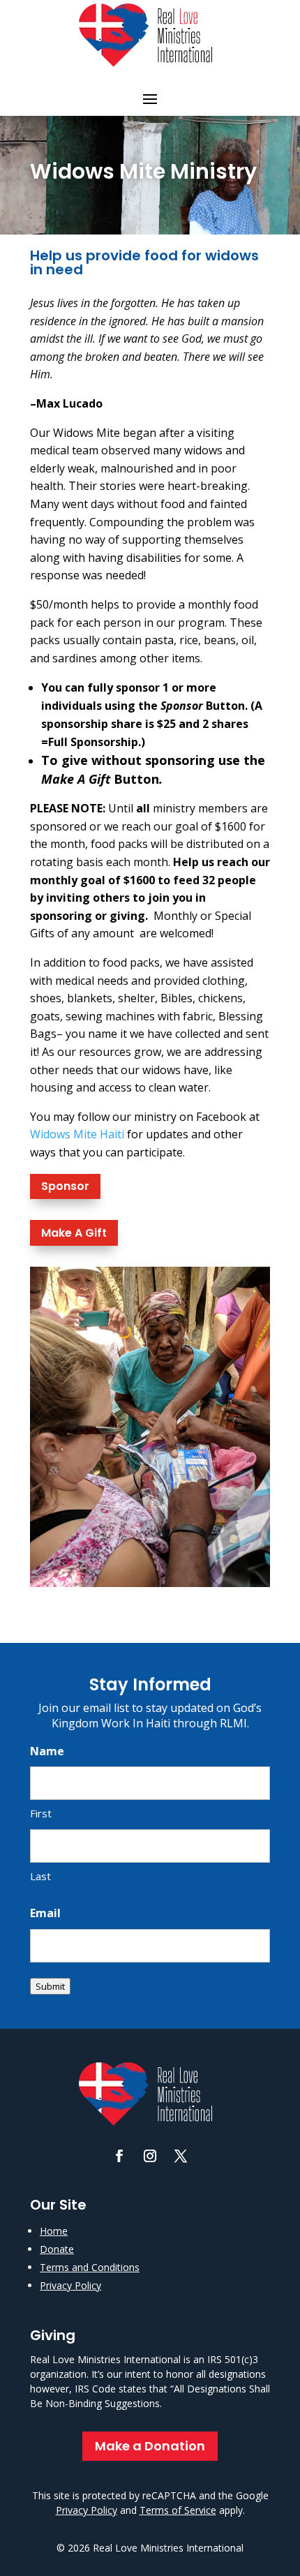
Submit (50, 1986)
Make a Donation (150, 2446)
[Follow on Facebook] (119, 2156)
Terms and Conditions (90, 2267)
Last (40, 1876)
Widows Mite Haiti (77, 1134)
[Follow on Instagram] (150, 2156)
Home (54, 2231)
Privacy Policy (70, 2285)
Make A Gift (74, 1233)
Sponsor (65, 1186)
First (41, 1813)
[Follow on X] (181, 2156)
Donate (57, 2249)
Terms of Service (178, 2510)
